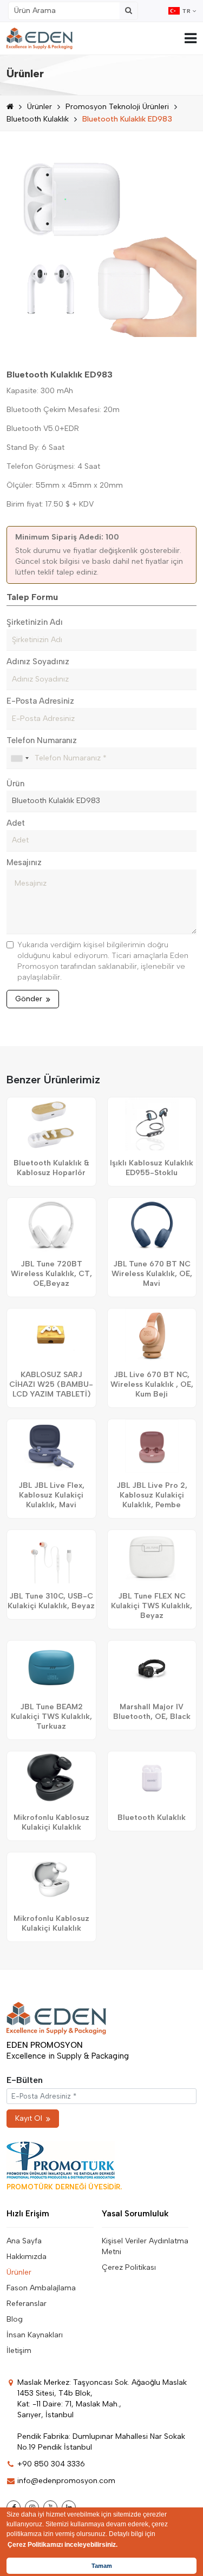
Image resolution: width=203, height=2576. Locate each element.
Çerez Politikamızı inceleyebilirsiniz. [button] (63, 2545)
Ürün (15, 784)
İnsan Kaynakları (35, 2335)
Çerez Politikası (129, 2267)
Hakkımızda (27, 2257)
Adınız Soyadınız (38, 662)
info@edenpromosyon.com (66, 2481)
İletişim (19, 2351)
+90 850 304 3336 (51, 2464)
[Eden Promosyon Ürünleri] (40, 38)
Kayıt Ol (29, 2118)
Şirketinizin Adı (35, 622)
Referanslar (27, 2304)
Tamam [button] (102, 2566)
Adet (16, 823)
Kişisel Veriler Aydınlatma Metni (145, 2246)
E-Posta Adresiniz (40, 701)
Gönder (29, 999)
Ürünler (40, 107)
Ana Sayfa (24, 2241)
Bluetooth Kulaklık (38, 119)
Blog (15, 2319)
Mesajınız (24, 862)
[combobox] (19, 758)
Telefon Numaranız (42, 740)
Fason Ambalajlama (41, 2288)
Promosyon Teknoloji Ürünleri (117, 107)
